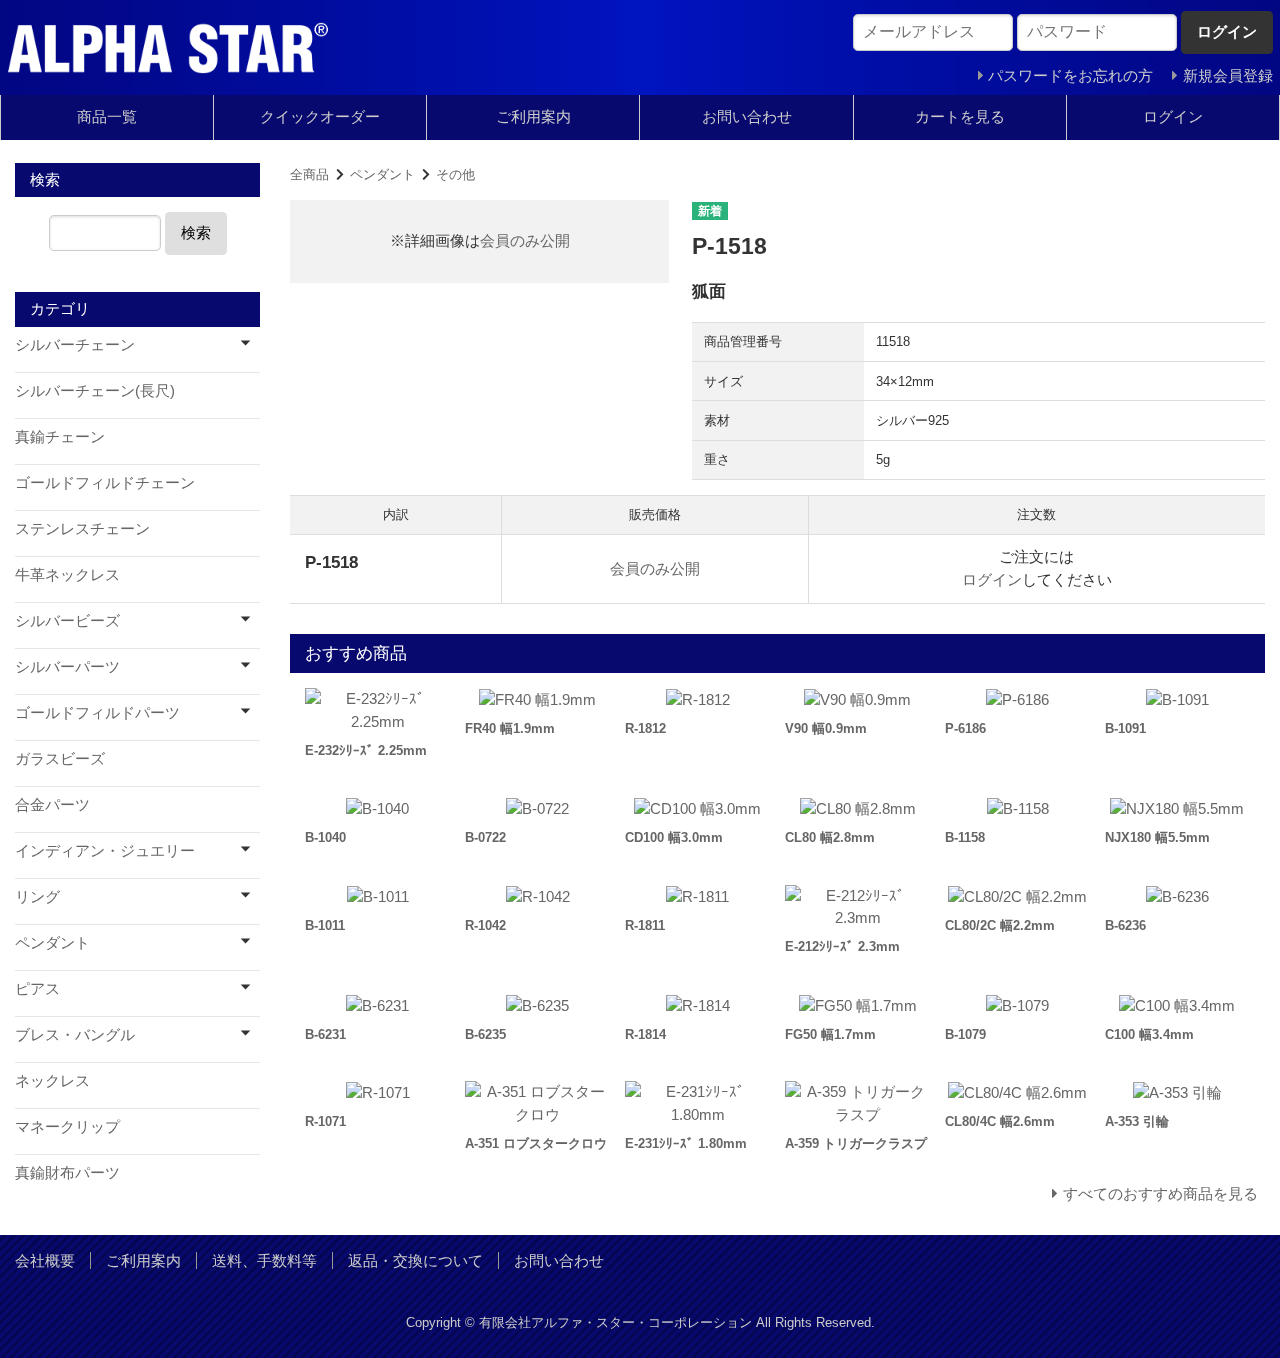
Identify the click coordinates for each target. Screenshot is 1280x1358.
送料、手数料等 (264, 1260)
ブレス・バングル (75, 1034)
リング (37, 896)
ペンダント (382, 174)
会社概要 (45, 1260)
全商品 (309, 174)
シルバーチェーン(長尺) (95, 390)
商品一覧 (107, 116)
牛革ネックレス (67, 574)
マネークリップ (67, 1126)
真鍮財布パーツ (67, 1172)
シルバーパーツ (67, 666)
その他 (455, 174)
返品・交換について (415, 1260)
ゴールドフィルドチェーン (105, 482)
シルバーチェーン (75, 344)
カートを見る (960, 116)
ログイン (1173, 116)
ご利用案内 (533, 116)
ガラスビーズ (60, 758)
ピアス (37, 988)
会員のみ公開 (525, 240)
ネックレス (52, 1080)
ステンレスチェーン (82, 528)
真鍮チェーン (60, 436)
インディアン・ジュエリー (105, 850)
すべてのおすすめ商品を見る (1160, 1193)
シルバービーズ (67, 620)
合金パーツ (52, 804)
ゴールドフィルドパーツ (97, 712)
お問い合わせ (747, 116)
